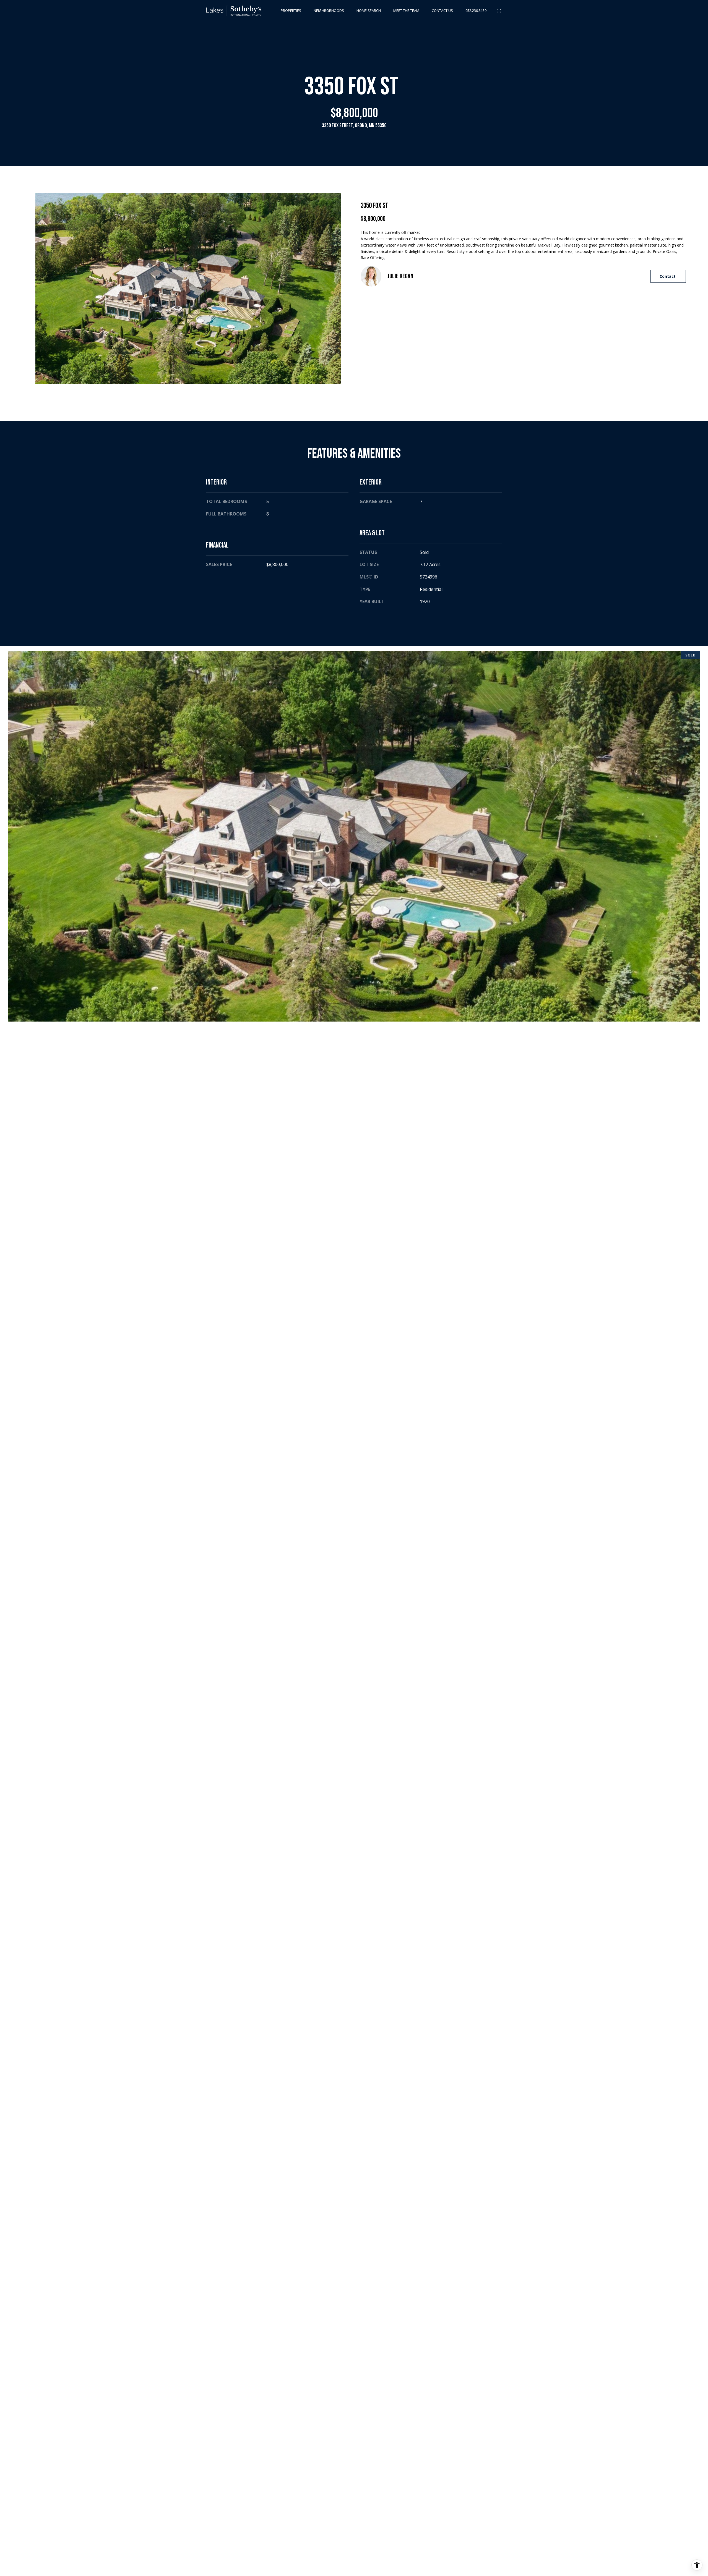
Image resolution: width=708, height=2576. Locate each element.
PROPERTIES (291, 11)
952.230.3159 (476, 11)
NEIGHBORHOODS (329, 11)
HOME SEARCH (369, 11)
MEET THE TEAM (406, 11)
